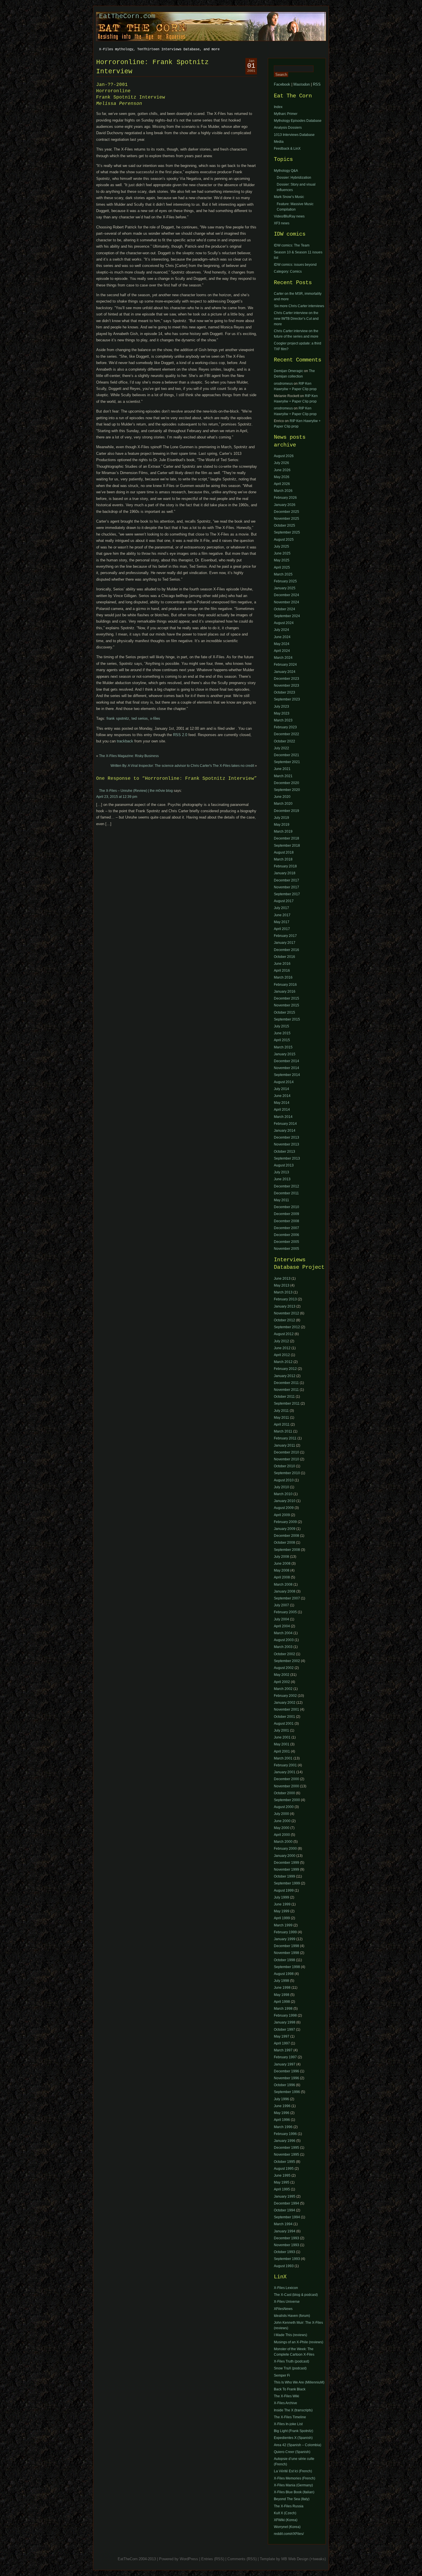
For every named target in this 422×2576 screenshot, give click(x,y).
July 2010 (281, 1487)
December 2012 (287, 1186)
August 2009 (284, 1508)
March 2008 (283, 1585)
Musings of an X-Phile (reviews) (299, 2342)
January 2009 (285, 1529)
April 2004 (282, 1626)
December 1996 (287, 2071)
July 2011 (281, 1411)
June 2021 (282, 769)
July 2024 (281, 630)
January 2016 (285, 991)
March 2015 (283, 1047)
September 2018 (287, 846)
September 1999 (287, 1883)
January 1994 (285, 2231)
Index (278, 107)
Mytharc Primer (286, 114)
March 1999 (283, 1925)
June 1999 (282, 1904)
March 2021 (283, 776)
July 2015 (281, 1026)
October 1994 (284, 2210)
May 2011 (281, 1200)
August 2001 (284, 1724)
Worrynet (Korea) (287, 2527)
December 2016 (287, 950)
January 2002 (285, 1703)
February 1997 (285, 2057)
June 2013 (282, 1179)
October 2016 (284, 957)
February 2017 (285, 936)
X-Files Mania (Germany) (293, 2485)
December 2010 (287, 1207)
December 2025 (287, 512)
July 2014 (281, 1089)
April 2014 (282, 1110)
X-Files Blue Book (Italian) (294, 2492)
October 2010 (284, 1466)
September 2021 (287, 762)
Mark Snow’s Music (289, 197)
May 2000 (282, 1828)
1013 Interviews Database (294, 135)
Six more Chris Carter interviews (299, 306)
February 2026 (285, 498)
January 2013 (285, 1306)
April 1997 (282, 2043)
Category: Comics (288, 272)
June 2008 (282, 1564)
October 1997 (284, 2030)
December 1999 (287, 1863)
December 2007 (287, 1228)
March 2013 (283, 1292)
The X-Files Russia (289, 2506)
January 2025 (285, 588)
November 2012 (287, 1313)
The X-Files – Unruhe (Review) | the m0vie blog (136, 791)
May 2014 (282, 1103)
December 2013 (287, 1137)
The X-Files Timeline (290, 2417)
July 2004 (281, 1619)
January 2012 (285, 1376)
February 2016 (285, 985)
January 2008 (285, 1591)
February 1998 (285, 2015)
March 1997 (283, 2050)
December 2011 (286, 1193)
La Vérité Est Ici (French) (293, 2471)
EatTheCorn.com (127, 16)
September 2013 (287, 1158)
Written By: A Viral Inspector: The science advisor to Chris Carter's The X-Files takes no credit (182, 766)
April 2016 (282, 971)
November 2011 (286, 1390)
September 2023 (287, 699)
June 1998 (282, 1988)
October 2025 (284, 525)
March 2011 (283, 1431)
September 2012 (287, 1327)
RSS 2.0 (180, 735)
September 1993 (287, 2259)
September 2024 (287, 616)
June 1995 (282, 2175)
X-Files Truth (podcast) (292, 2361)
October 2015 (284, 1012)
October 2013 (284, 1152)
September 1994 (287, 2217)
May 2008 (282, 1570)
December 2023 (287, 679)
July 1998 (281, 1981)
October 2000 (284, 1793)
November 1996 (287, 2078)
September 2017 (287, 894)
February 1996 (285, 2134)
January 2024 (285, 672)
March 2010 (283, 1494)
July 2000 (281, 1814)
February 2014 (285, 1124)
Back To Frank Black (290, 2389)
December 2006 (287, 1235)
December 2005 (287, 1242)
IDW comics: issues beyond (295, 265)
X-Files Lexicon (286, 2288)
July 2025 (281, 546)
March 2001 (283, 1758)
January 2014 (285, 1131)
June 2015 (282, 1033)
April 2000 (282, 1835)
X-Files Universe (287, 2302)
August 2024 (284, 623)
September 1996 (287, 2092)
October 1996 (284, 2085)
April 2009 (282, 1515)
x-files (155, 718)
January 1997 (285, 2064)
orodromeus (283, 384)
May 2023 (282, 713)
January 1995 (285, 2196)
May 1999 (282, 1911)
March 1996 (283, 2127)
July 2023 (281, 706)
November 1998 (287, 1953)
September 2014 (287, 1075)
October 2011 (284, 1397)
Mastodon (302, 84)
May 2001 (282, 1744)
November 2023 (287, 686)
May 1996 (282, 2113)
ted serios (140, 718)
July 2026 (281, 463)
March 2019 (283, 831)
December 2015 (287, 998)
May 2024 (282, 644)
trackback (125, 741)
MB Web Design (295, 2559)
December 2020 (287, 783)
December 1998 (287, 1946)
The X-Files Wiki (287, 2396)
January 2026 (285, 505)
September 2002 (287, 1661)
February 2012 (285, 1369)
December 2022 (287, 734)
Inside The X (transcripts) (293, 2410)
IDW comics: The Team (292, 245)
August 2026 (284, 456)
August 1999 (284, 1890)
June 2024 (282, 637)
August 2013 (284, 1165)
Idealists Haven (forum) (292, 2316)
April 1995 (282, 2189)
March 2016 (283, 977)
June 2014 (282, 1096)
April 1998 (282, 2002)
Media (279, 142)
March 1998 (283, 2009)
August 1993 (284, 2266)
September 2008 (287, 1550)
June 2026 (282, 470)
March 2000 (283, 1842)
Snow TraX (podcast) (290, 2368)
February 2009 (285, 1522)
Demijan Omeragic (289, 371)
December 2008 (287, 1221)
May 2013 (282, 1285)
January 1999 (285, 1939)
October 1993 (284, 2252)
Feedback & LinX (287, 149)
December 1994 (287, 2203)
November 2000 (287, 1786)
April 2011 (282, 1424)
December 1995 (287, 2148)
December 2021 (287, 755)
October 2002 (284, 1654)
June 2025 (282, 553)
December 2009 (287, 1214)
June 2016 (282, 964)
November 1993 (287, 2245)
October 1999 (284, 1876)
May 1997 (282, 2036)
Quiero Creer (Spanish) (292, 2452)
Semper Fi (282, 2375)
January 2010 (285, 1501)
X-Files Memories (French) (295, 2478)
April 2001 (282, 1751)
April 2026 (282, 484)
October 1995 (284, 2162)
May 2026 (282, 477)
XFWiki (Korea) (286, 2520)
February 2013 (285, 1299)
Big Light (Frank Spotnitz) (294, 2431)
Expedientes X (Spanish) (293, 2438)
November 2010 (287, 1459)
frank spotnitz (118, 718)
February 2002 (285, 1696)
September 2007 (287, 1598)
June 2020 (282, 797)
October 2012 (284, 1320)
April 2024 (282, 651)
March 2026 (283, 491)
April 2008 (282, 1577)
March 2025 (283, 574)
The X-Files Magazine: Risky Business (129, 756)
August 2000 (284, 1807)
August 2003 (284, 1640)
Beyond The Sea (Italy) (292, 2499)
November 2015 (287, 1005)
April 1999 (282, 1918)
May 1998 (282, 1995)
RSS (317, 84)
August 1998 (284, 1974)
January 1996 (285, 2141)
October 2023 (284, 692)
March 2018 (283, 859)
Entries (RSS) (213, 2559)
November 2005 (287, 1249)
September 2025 (287, 532)
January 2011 (284, 1445)
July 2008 (281, 1557)
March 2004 (283, 1633)
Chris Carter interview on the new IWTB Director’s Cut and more (296, 318)
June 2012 (282, 1348)
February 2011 (285, 1438)
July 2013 (281, 1172)
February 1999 (285, 1932)
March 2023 (283, 720)
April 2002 (282, 1682)
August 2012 (284, 1334)
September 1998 (287, 1967)
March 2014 (283, 1117)
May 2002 (282, 1675)
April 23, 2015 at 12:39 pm (117, 797)
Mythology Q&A (286, 171)
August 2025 (284, 540)
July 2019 (281, 818)
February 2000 (285, 1849)
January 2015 (285, 1054)
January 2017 (285, 943)
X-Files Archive (285, 2403)
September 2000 (287, 1800)
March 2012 (283, 1362)
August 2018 (284, 852)
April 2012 (282, 1355)
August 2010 (284, 1480)
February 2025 (285, 581)
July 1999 (281, 1897)
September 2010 (287, 1473)
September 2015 (287, 1019)
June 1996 (282, 2106)
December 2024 (287, 595)
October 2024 (284, 609)
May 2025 (282, 560)
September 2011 (287, 1403)
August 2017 (284, 901)
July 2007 (281, 1605)
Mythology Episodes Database (298, 121)
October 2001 (284, 1717)
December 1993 (287, 2238)
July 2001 (281, 1730)
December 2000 (287, 1779)
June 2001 (282, 1737)
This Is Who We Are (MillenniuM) (299, 2382)
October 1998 (284, 1960)
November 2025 (287, 519)
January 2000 (285, 1856)
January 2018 (285, 873)
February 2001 (285, 1765)
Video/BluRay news (289, 216)
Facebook (282, 84)
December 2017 (287, 880)
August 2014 (284, 1082)
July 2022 (281, 748)
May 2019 (282, 825)
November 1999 (287, 1870)
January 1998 (285, 2022)
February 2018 (285, 866)
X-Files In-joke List (288, 2424)
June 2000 (282, 1821)
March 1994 (283, 2224)
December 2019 (287, 811)
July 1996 (281, 2099)
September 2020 (287, 790)
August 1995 (284, 2169)
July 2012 (281, 1341)
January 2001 (285, 1772)
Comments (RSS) (242, 2559)
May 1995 (282, 2182)
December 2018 (287, 838)
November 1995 (287, 2155)
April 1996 (282, 2120)
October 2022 (284, 741)
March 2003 (283, 1647)
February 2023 (285, 727)
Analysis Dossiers (288, 128)
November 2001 (287, 1709)
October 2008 (284, 1543)
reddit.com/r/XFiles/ (289, 2534)
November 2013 (287, 1144)
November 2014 (287, 1068)
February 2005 (285, 1612)
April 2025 (282, 567)
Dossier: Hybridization (294, 178)
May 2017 (282, 922)
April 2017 (282, 929)
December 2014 (287, 1061)
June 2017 (282, 915)
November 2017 (287, 887)
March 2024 (283, 658)
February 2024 (285, 665)
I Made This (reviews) (291, 2335)
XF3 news (282, 223)
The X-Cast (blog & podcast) (296, 2295)
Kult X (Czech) (285, 2513)
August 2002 (284, 1668)
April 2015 (282, 1040)
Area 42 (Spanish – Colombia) (298, 2445)
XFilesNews (283, 2309)
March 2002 (283, 1689)
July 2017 (281, 908)
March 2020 (283, 804)
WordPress (189, 2559)
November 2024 (287, 602)
